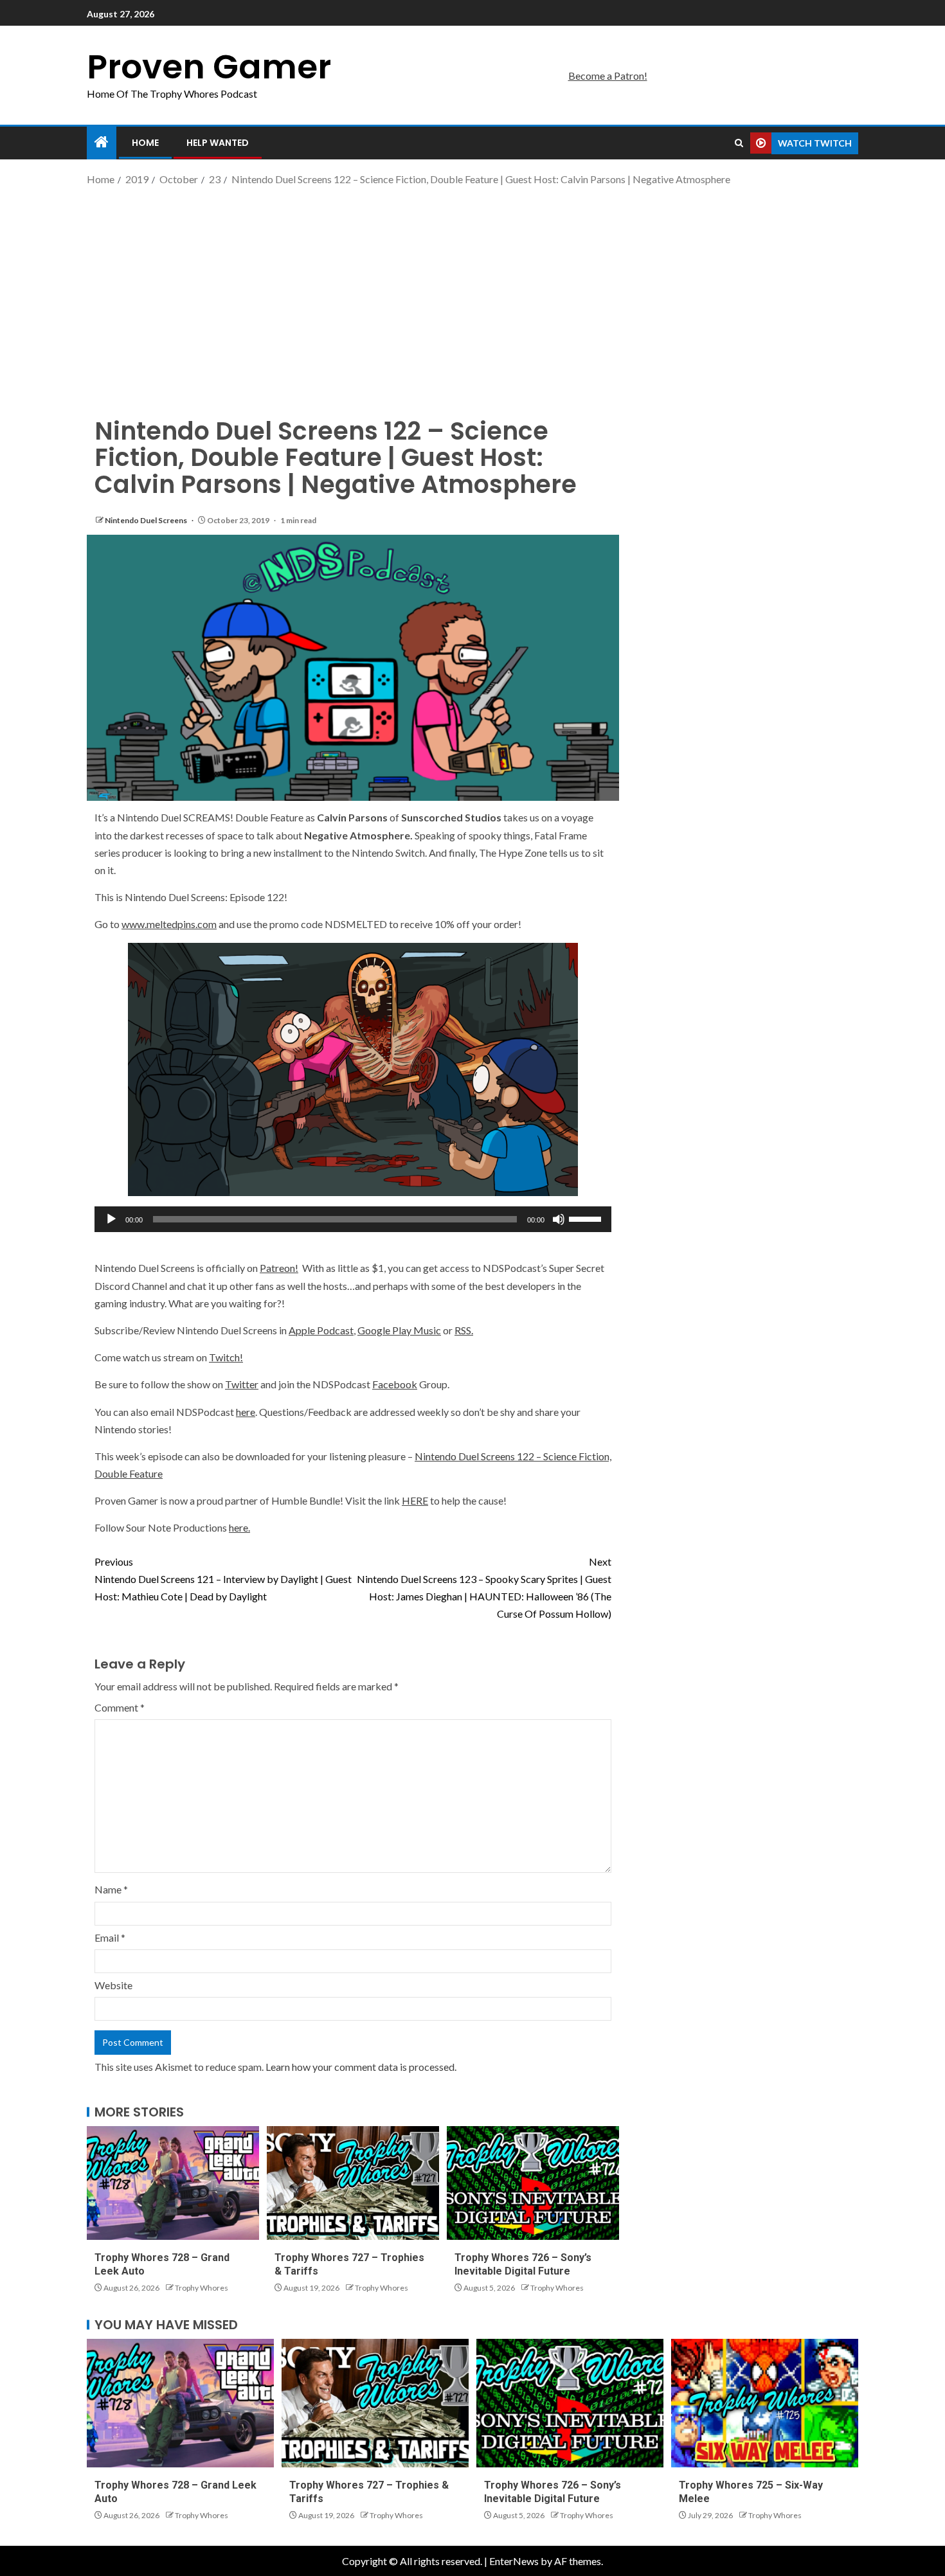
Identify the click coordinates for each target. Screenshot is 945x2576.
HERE (415, 1500)
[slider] (587, 1218)
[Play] (111, 1219)
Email (110, 1937)
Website (113, 1985)
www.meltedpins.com (169, 924)
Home (145, 143)
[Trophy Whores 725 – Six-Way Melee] (765, 2403)
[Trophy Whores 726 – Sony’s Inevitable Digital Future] (533, 2183)
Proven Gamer (209, 67)
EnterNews (514, 2561)
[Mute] (559, 1219)
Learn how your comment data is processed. (361, 2067)
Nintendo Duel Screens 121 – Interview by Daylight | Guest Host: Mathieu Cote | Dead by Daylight (223, 1579)
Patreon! (279, 1268)
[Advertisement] (473, 291)
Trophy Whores (202, 2288)
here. (239, 1527)
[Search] (739, 143)
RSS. (464, 1330)
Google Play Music (399, 1330)
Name (111, 1889)
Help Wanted (218, 143)
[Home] (102, 142)
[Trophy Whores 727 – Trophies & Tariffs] (353, 2183)
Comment (120, 1707)
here (246, 1412)
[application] (353, 1219)
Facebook (395, 1384)
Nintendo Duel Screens (147, 520)
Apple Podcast (321, 1330)
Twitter (242, 1384)
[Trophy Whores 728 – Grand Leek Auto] (173, 2183)
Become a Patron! (608, 76)
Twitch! (226, 1357)
